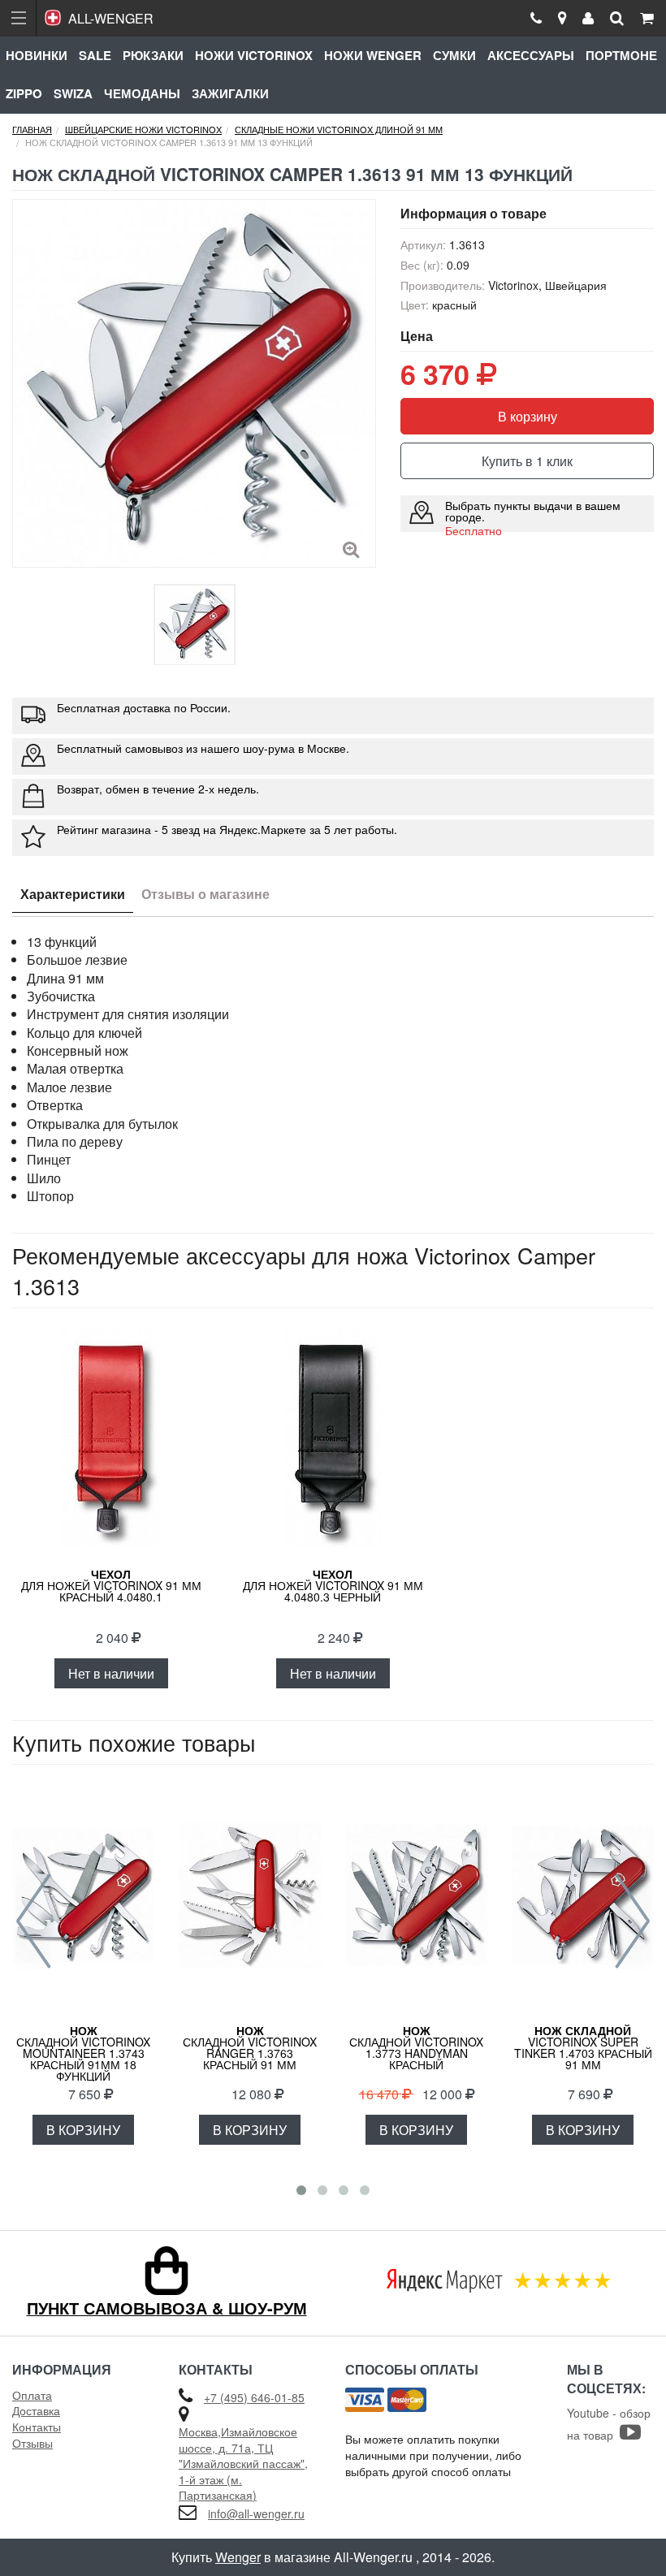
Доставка (36, 2410)
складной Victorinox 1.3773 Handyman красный (416, 2047)
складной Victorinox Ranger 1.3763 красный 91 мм (250, 2047)
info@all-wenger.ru (256, 2513)
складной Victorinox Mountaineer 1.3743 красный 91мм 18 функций (83, 2053)
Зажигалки (230, 93)
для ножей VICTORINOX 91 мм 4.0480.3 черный (333, 1585)
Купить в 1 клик (527, 461)
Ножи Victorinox (254, 55)
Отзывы (32, 2443)
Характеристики (73, 894)
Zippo (24, 93)
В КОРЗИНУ (83, 2130)
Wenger (238, 2557)
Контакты (37, 2427)
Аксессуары (531, 55)
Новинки (37, 55)
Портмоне (621, 55)
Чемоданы (142, 93)
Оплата (32, 2395)
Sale (95, 55)
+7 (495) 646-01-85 (254, 2397)
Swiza (73, 93)
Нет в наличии (111, 1673)
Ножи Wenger (373, 55)
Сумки (454, 55)
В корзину (528, 416)
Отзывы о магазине (205, 894)
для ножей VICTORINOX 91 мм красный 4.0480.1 (111, 1585)
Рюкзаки (153, 55)
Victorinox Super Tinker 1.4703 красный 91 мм (583, 2047)
